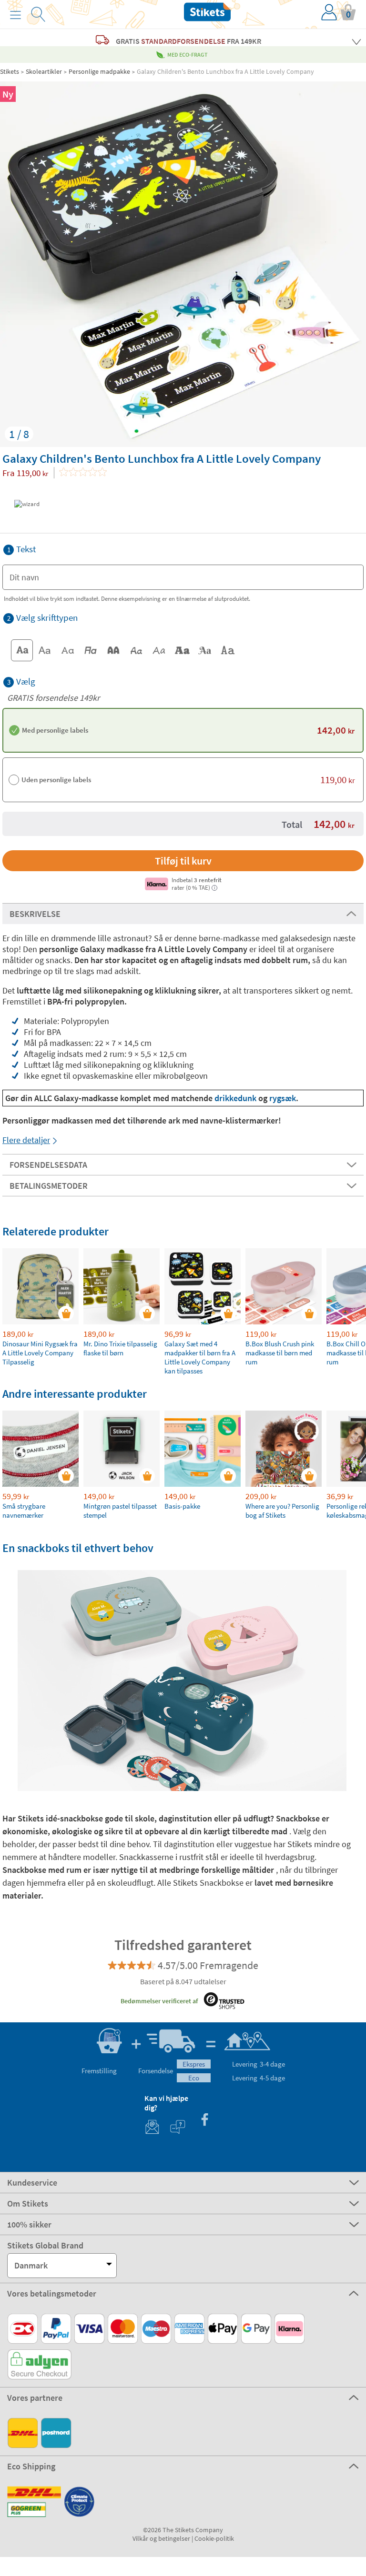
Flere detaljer (26, 1140)
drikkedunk (236, 1098)
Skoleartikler (44, 71)
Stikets (10, 71)
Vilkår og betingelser (161, 2538)
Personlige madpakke (99, 71)
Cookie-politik (214, 2538)
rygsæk (283, 1098)
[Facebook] (204, 2121)
